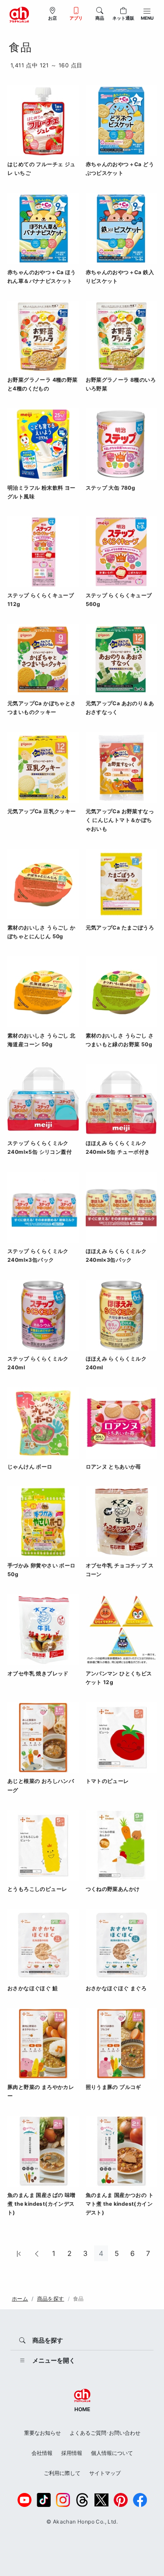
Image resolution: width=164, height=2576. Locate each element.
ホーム (20, 2299)
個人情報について (112, 2453)
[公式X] (101, 2500)
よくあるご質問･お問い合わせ (105, 2433)
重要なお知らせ (42, 2433)
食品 (79, 2299)
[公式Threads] (82, 2500)
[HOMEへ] (19, 14)
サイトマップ (105, 2473)
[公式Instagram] (63, 2500)
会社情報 (42, 2453)
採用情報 (72, 2453)
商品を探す (51, 2299)
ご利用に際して (62, 2473)
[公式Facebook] (140, 2500)
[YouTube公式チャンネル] (24, 2500)
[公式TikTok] (44, 2500)
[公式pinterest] (121, 2500)
